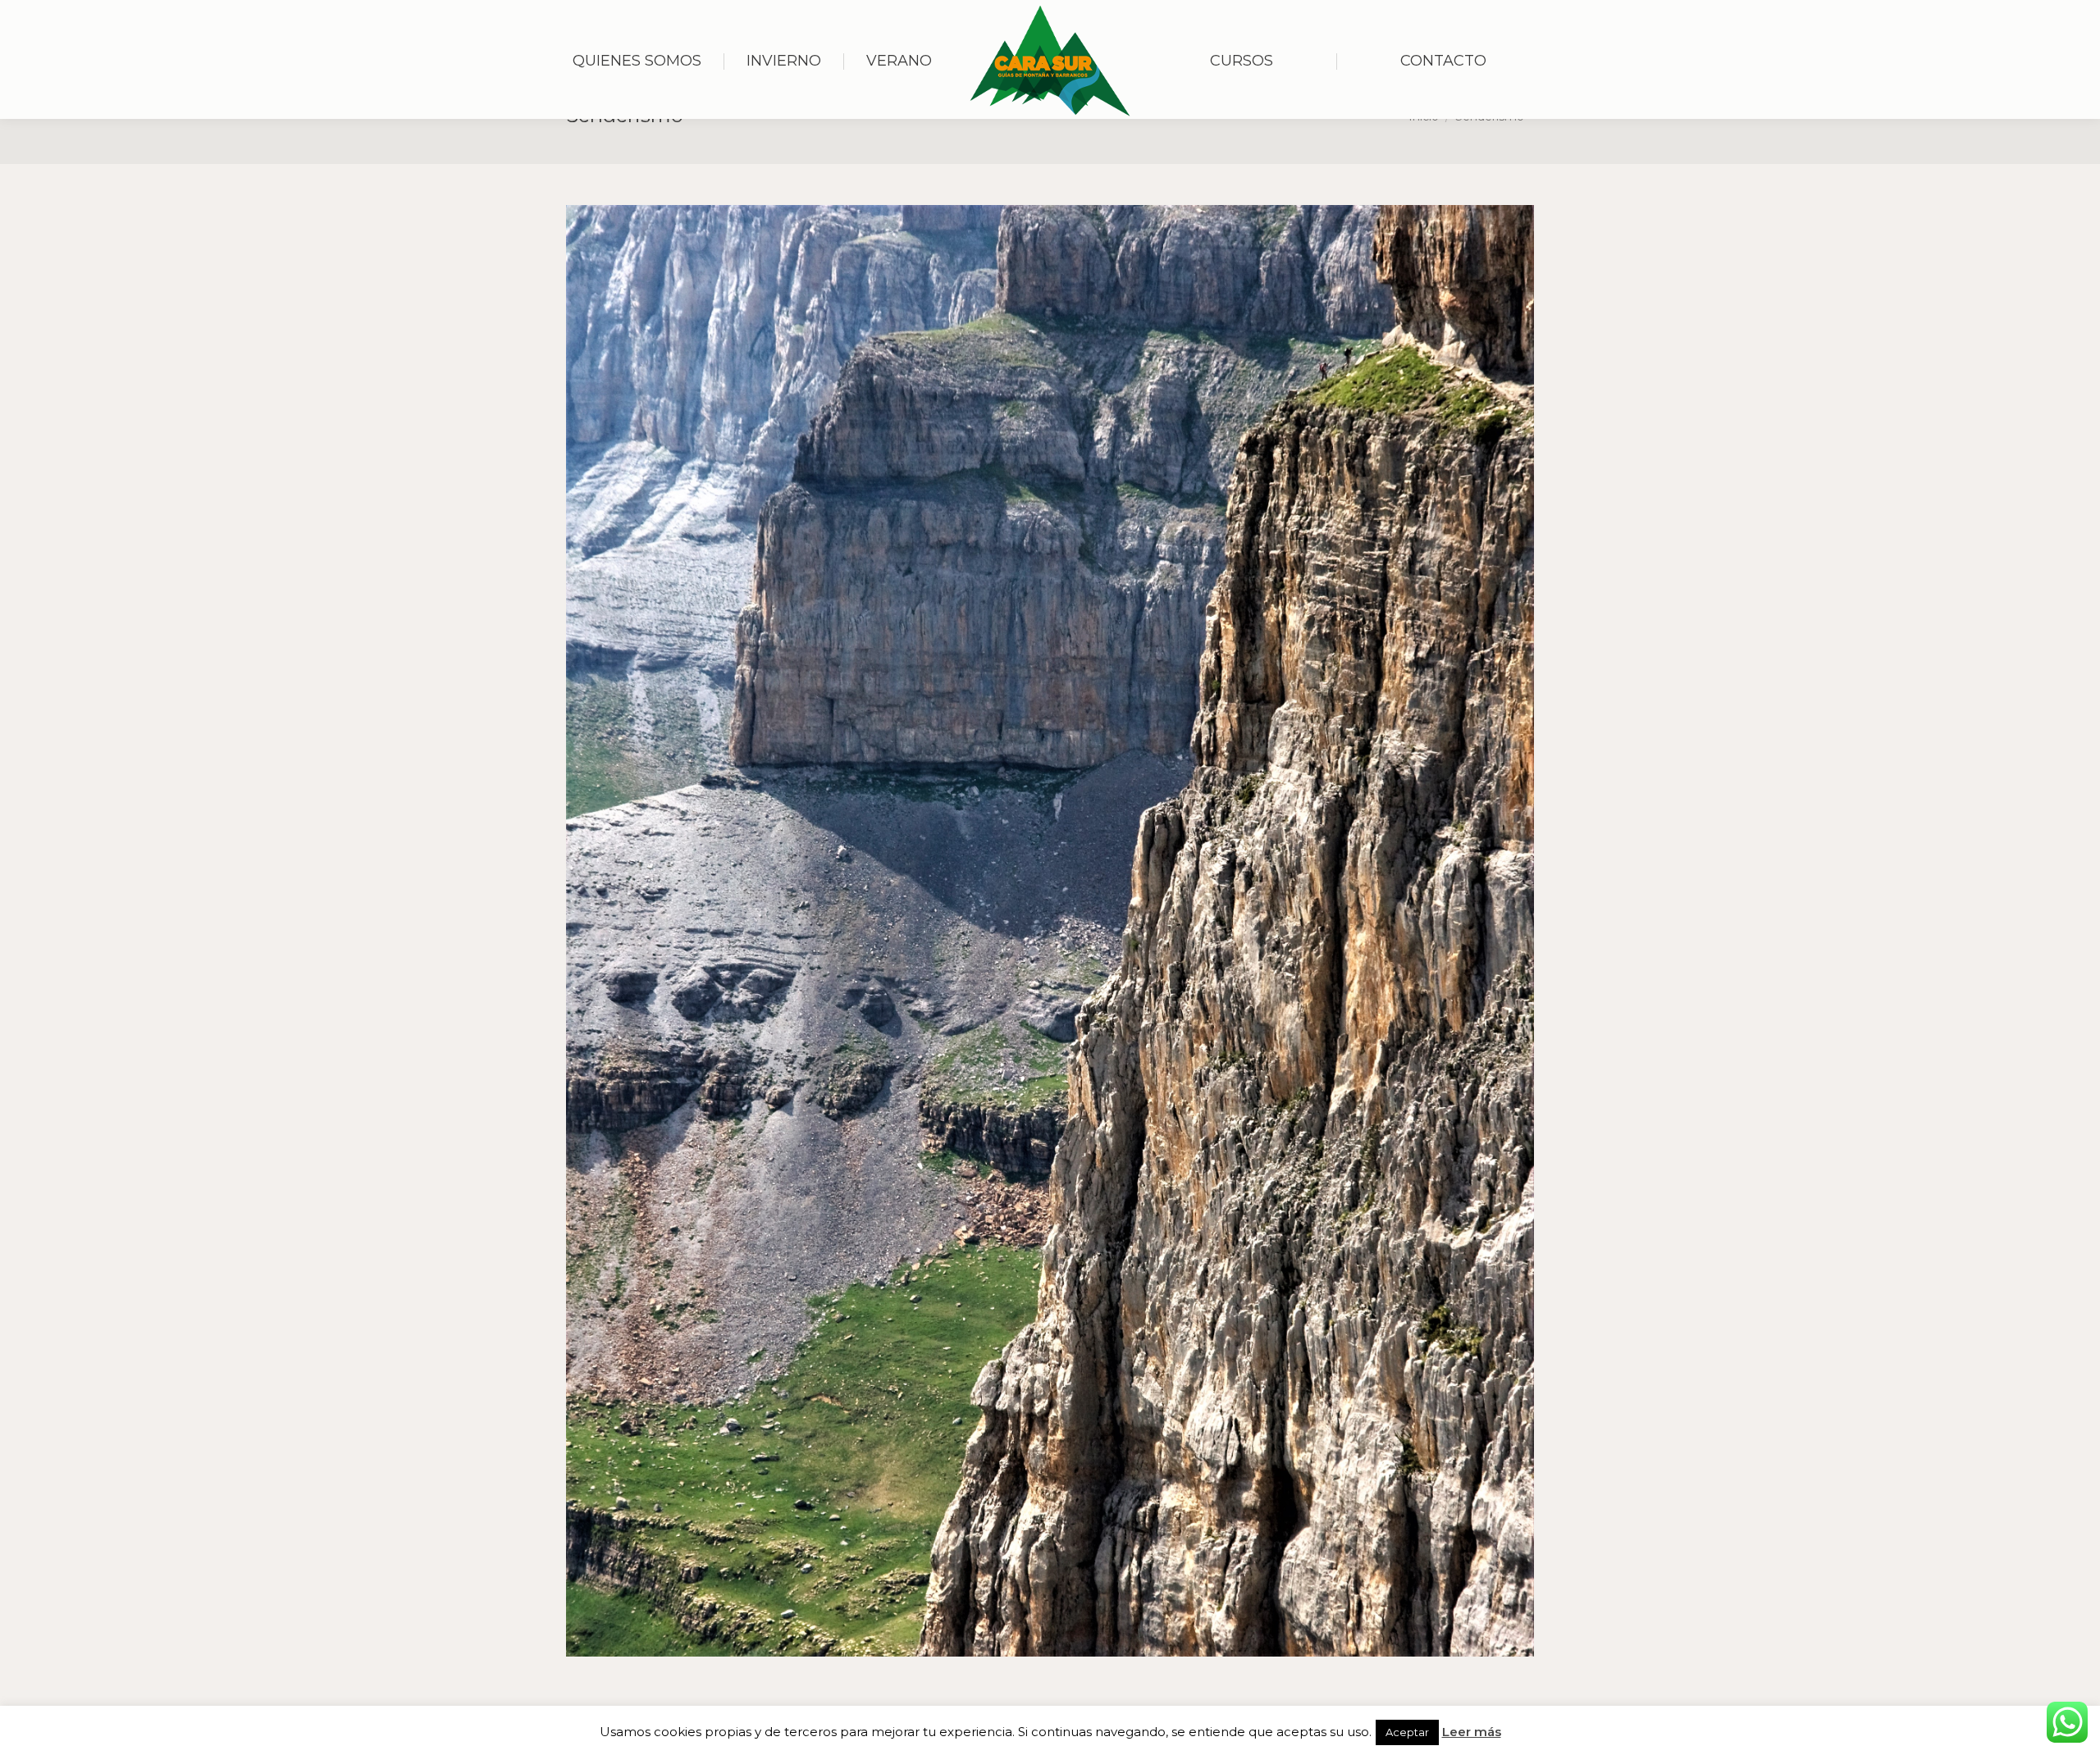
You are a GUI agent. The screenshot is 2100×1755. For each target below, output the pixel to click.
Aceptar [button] (1407, 1732)
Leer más (1472, 1732)
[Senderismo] (1050, 931)
